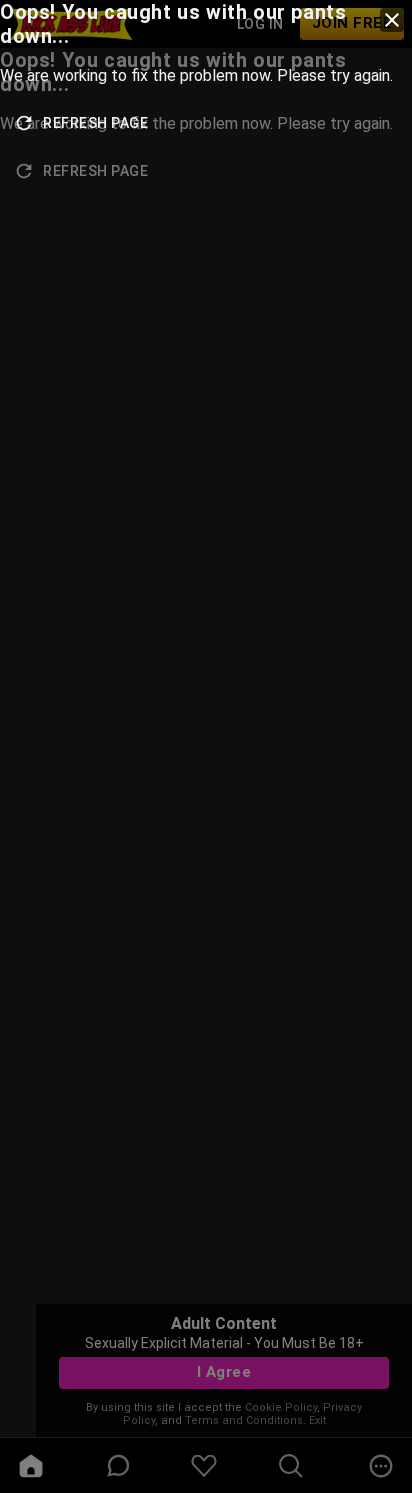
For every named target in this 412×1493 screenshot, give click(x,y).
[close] (392, 20)
